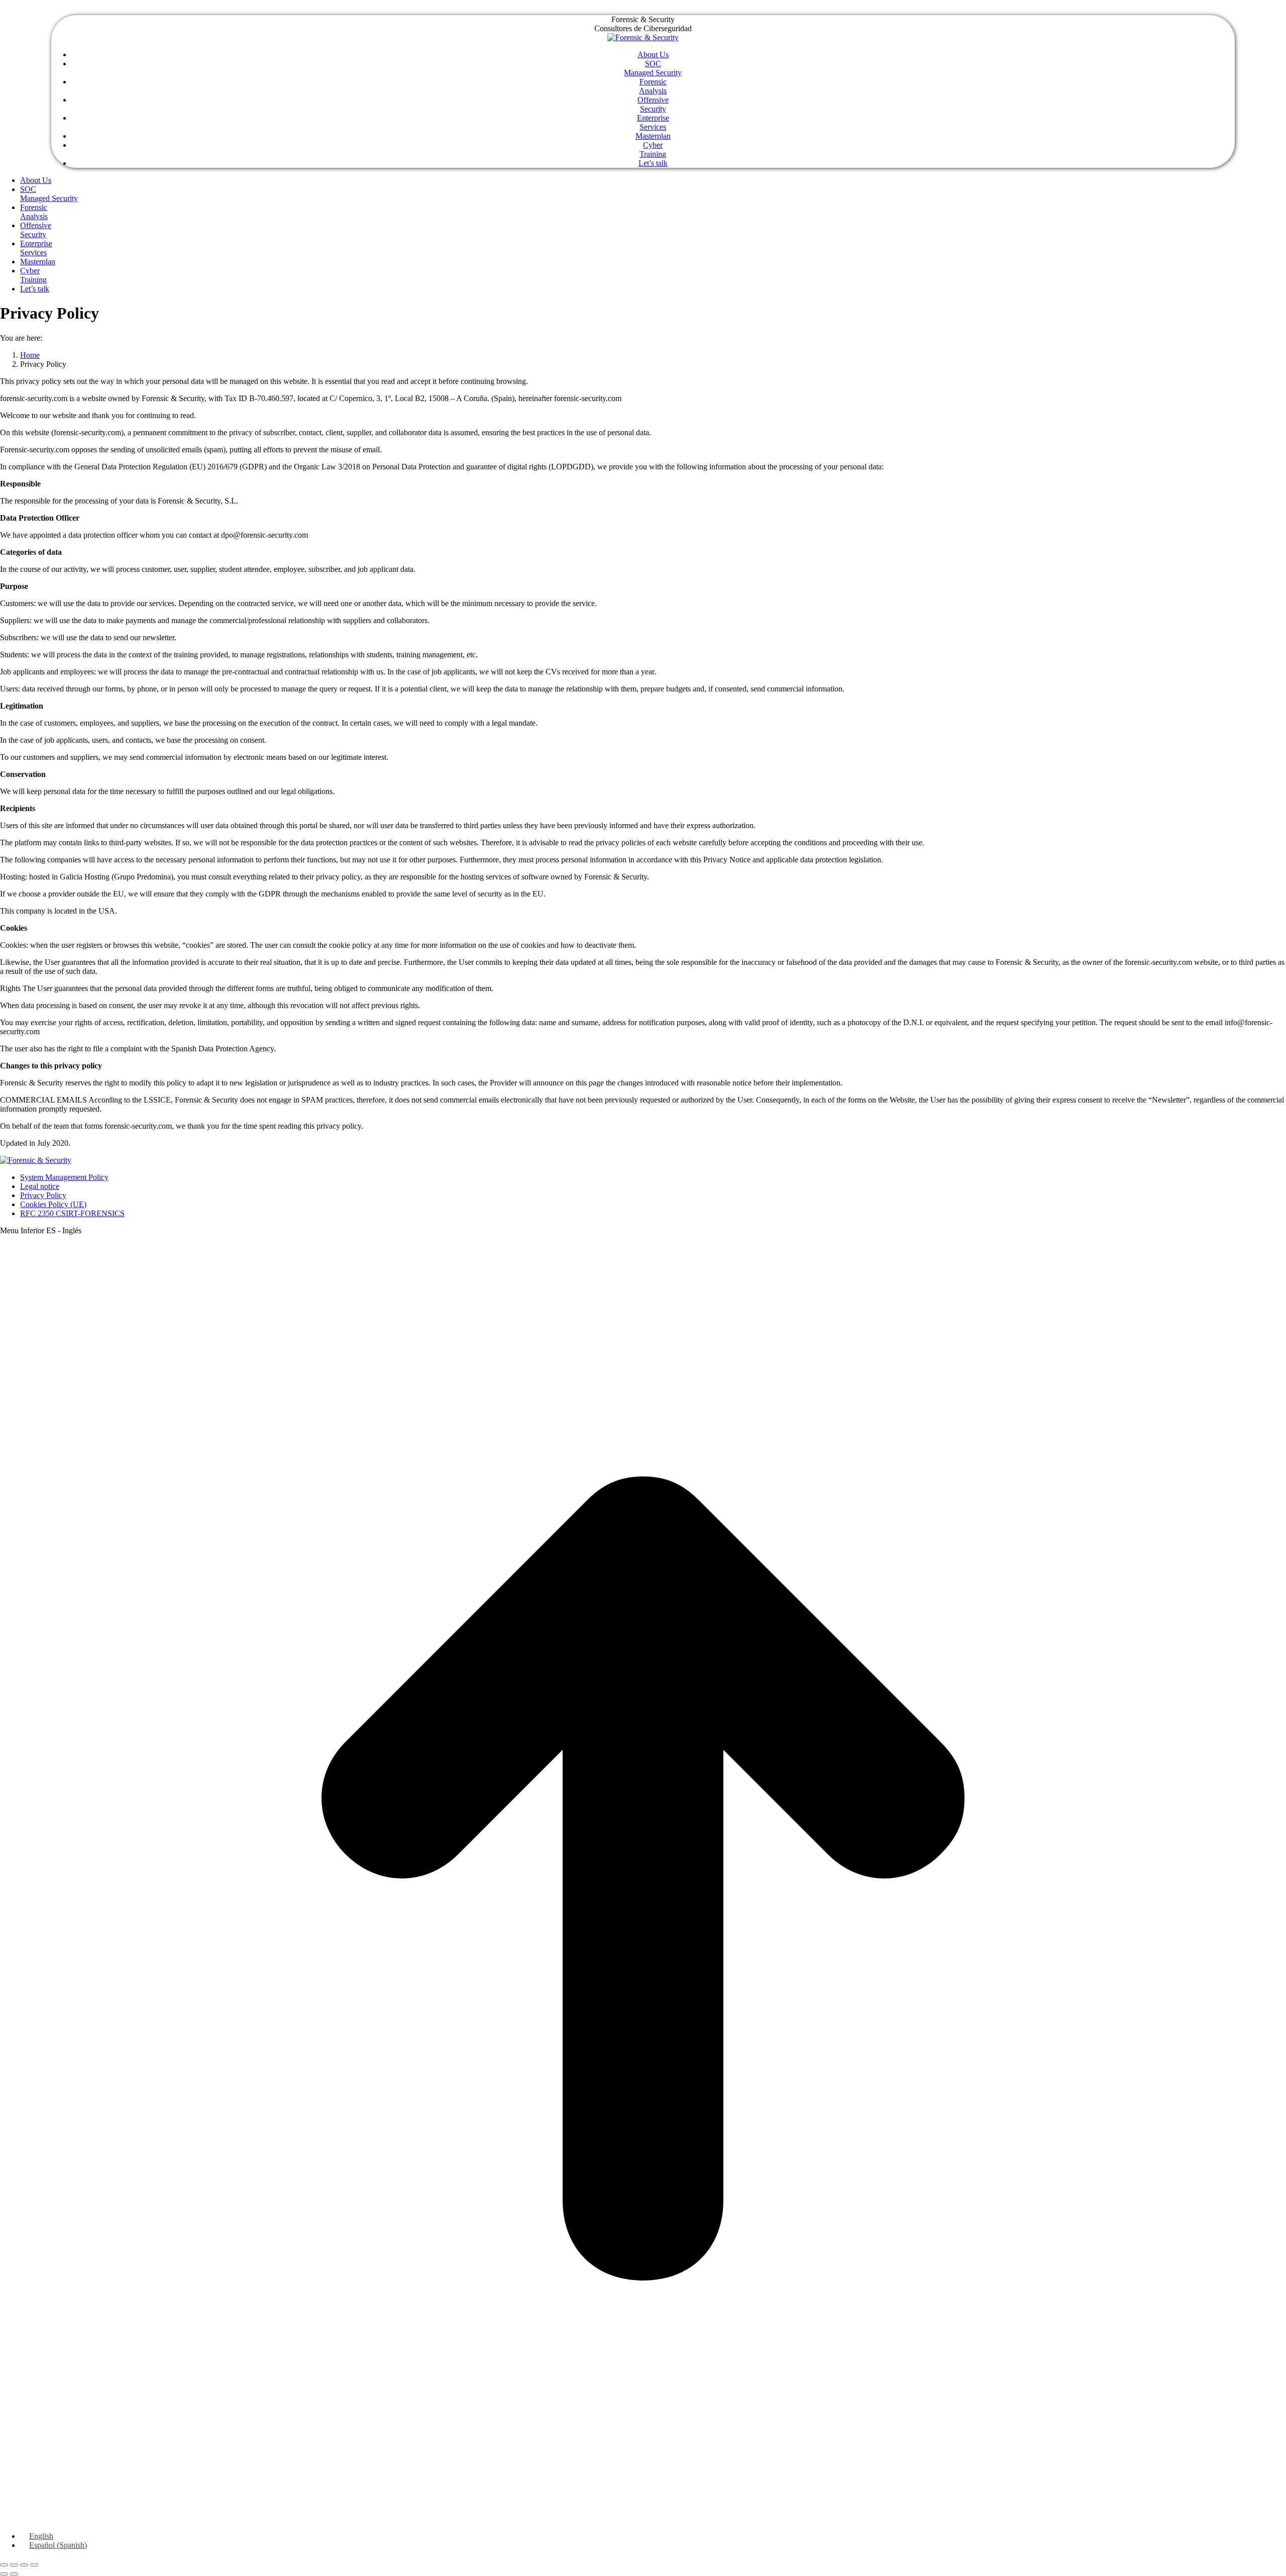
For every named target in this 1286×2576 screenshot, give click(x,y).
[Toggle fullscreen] (24, 2565)
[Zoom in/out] (34, 2565)
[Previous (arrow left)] (4, 2574)
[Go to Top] (643, 2519)
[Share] (14, 2565)
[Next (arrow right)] (14, 2574)
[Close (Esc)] (4, 2565)
